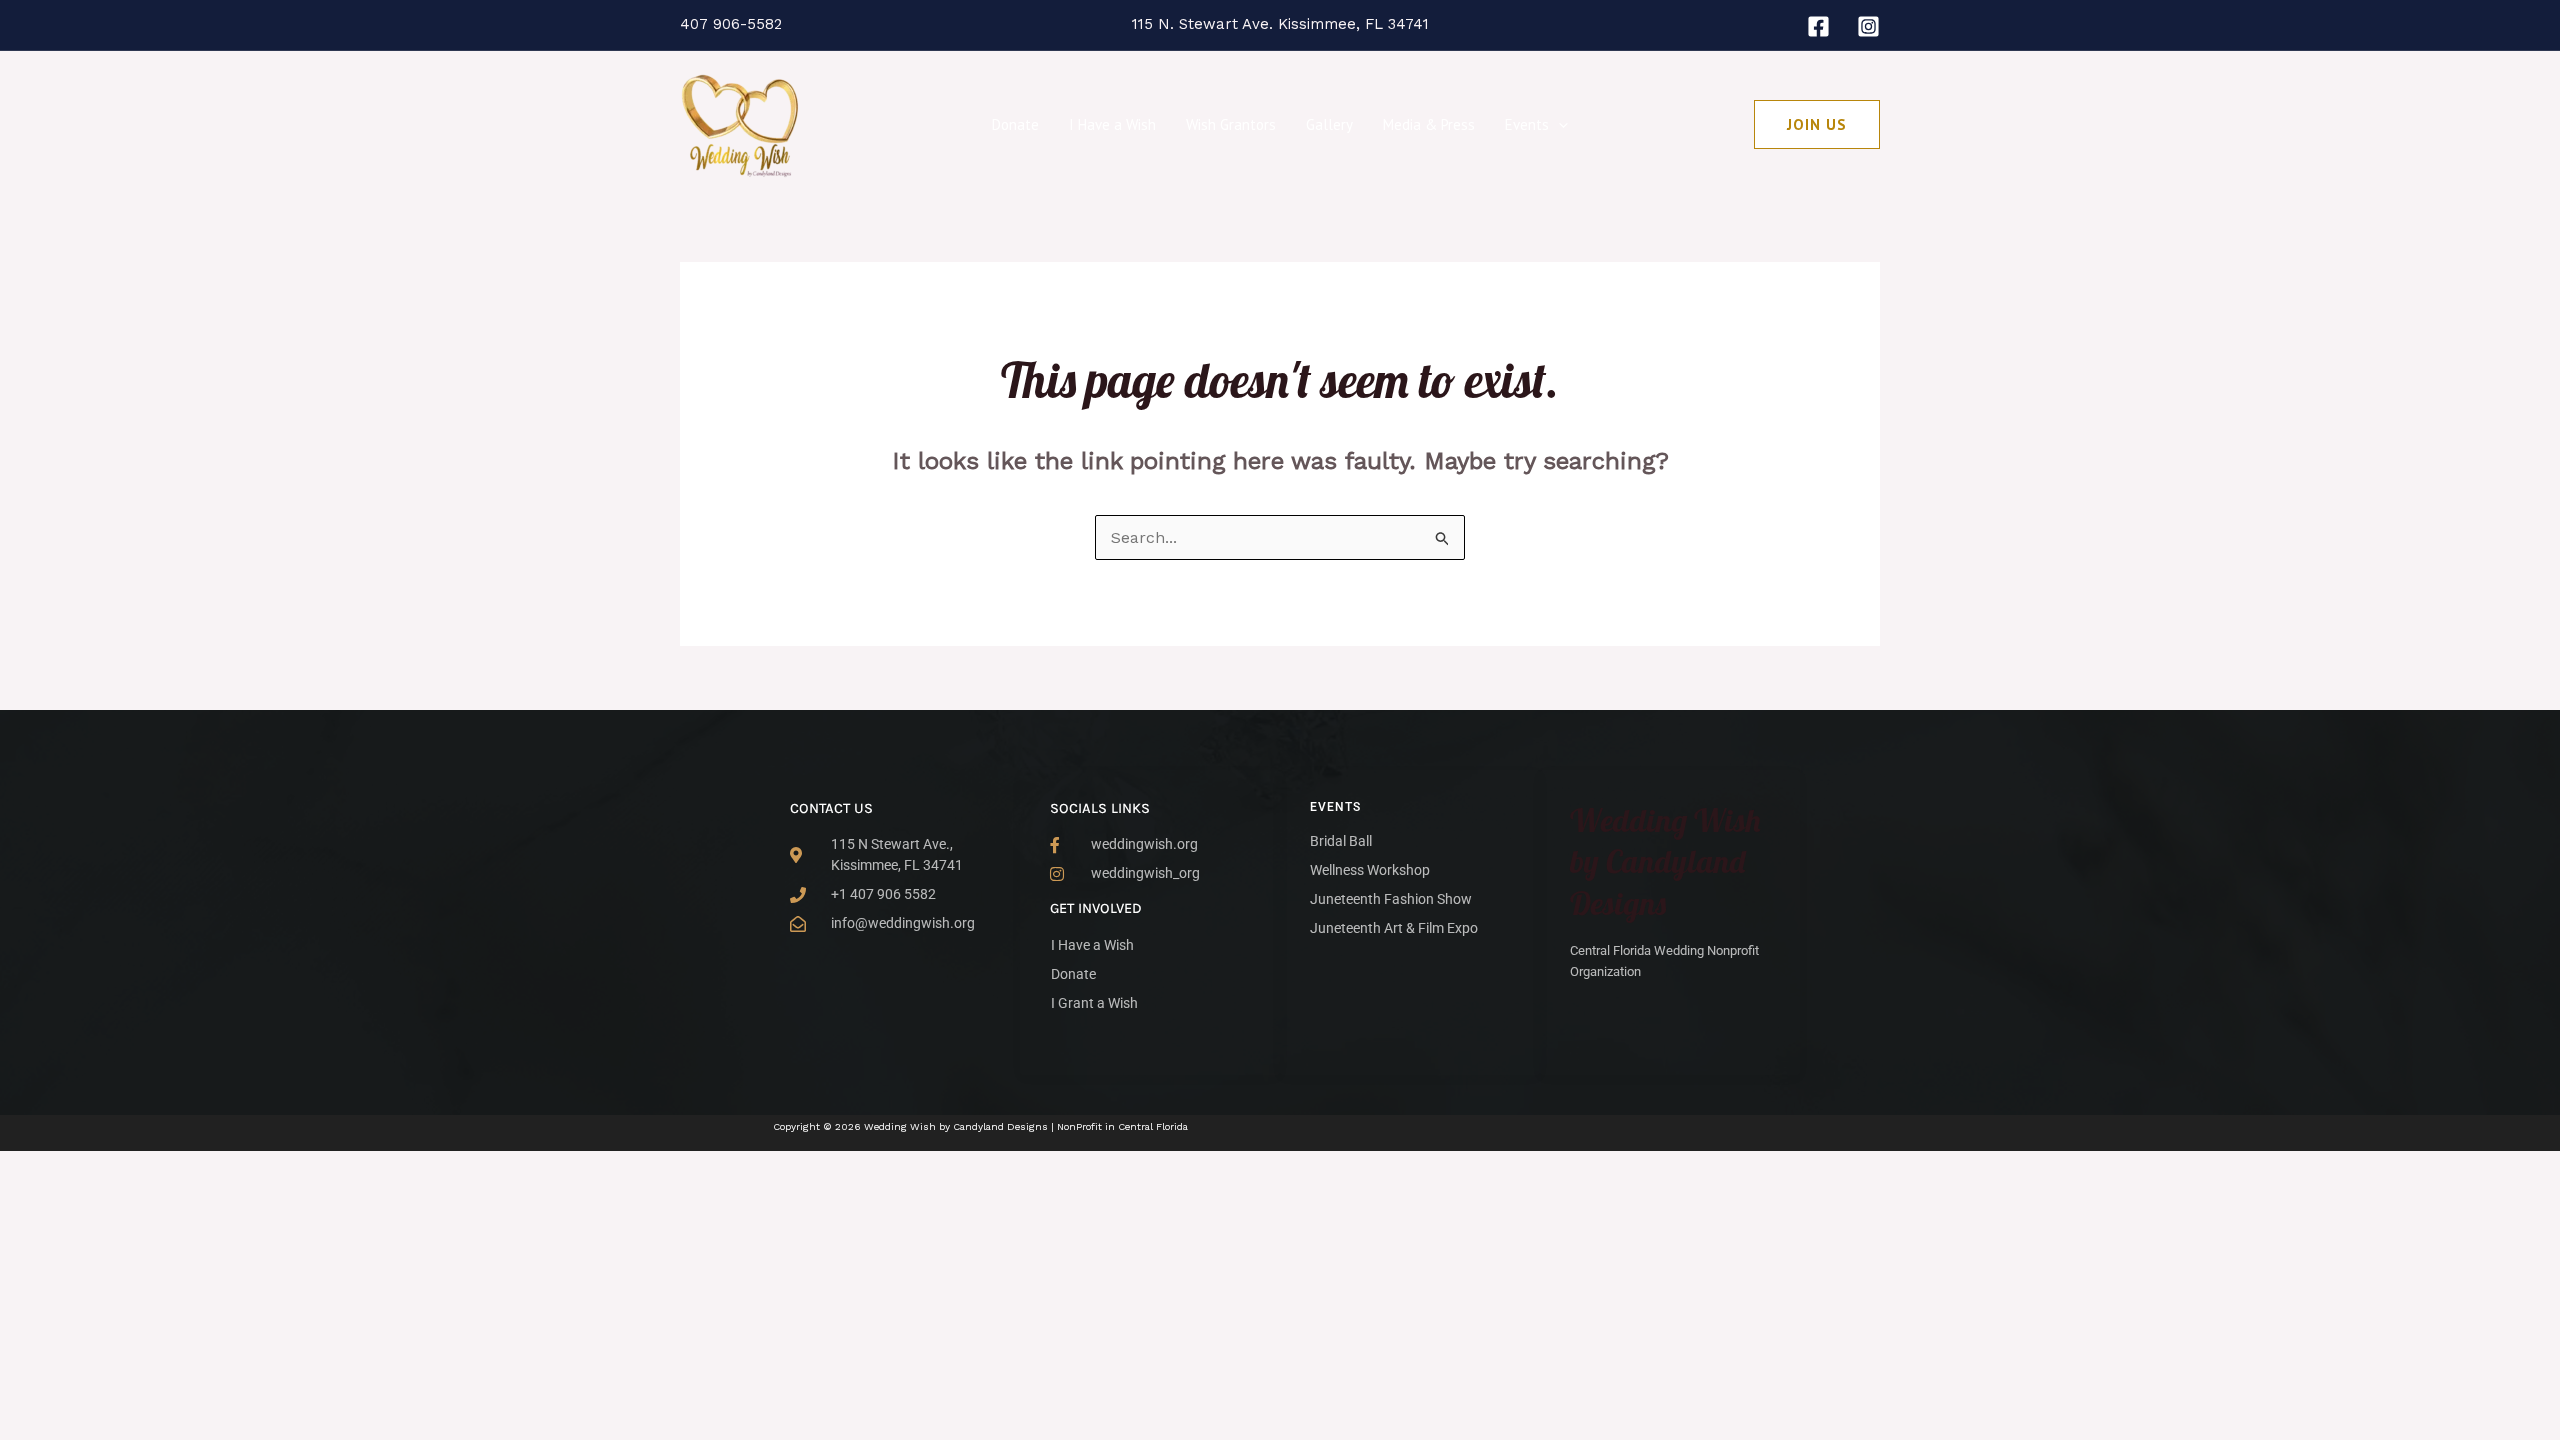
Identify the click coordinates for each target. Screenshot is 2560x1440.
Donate (1015, 124)
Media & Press (1429, 124)
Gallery (1329, 124)
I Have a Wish (1112, 124)
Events (1527, 124)
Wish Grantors (1231, 124)
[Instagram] (1868, 26)
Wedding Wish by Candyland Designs (1665, 861)
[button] (1558, 125)
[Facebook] (1818, 26)
